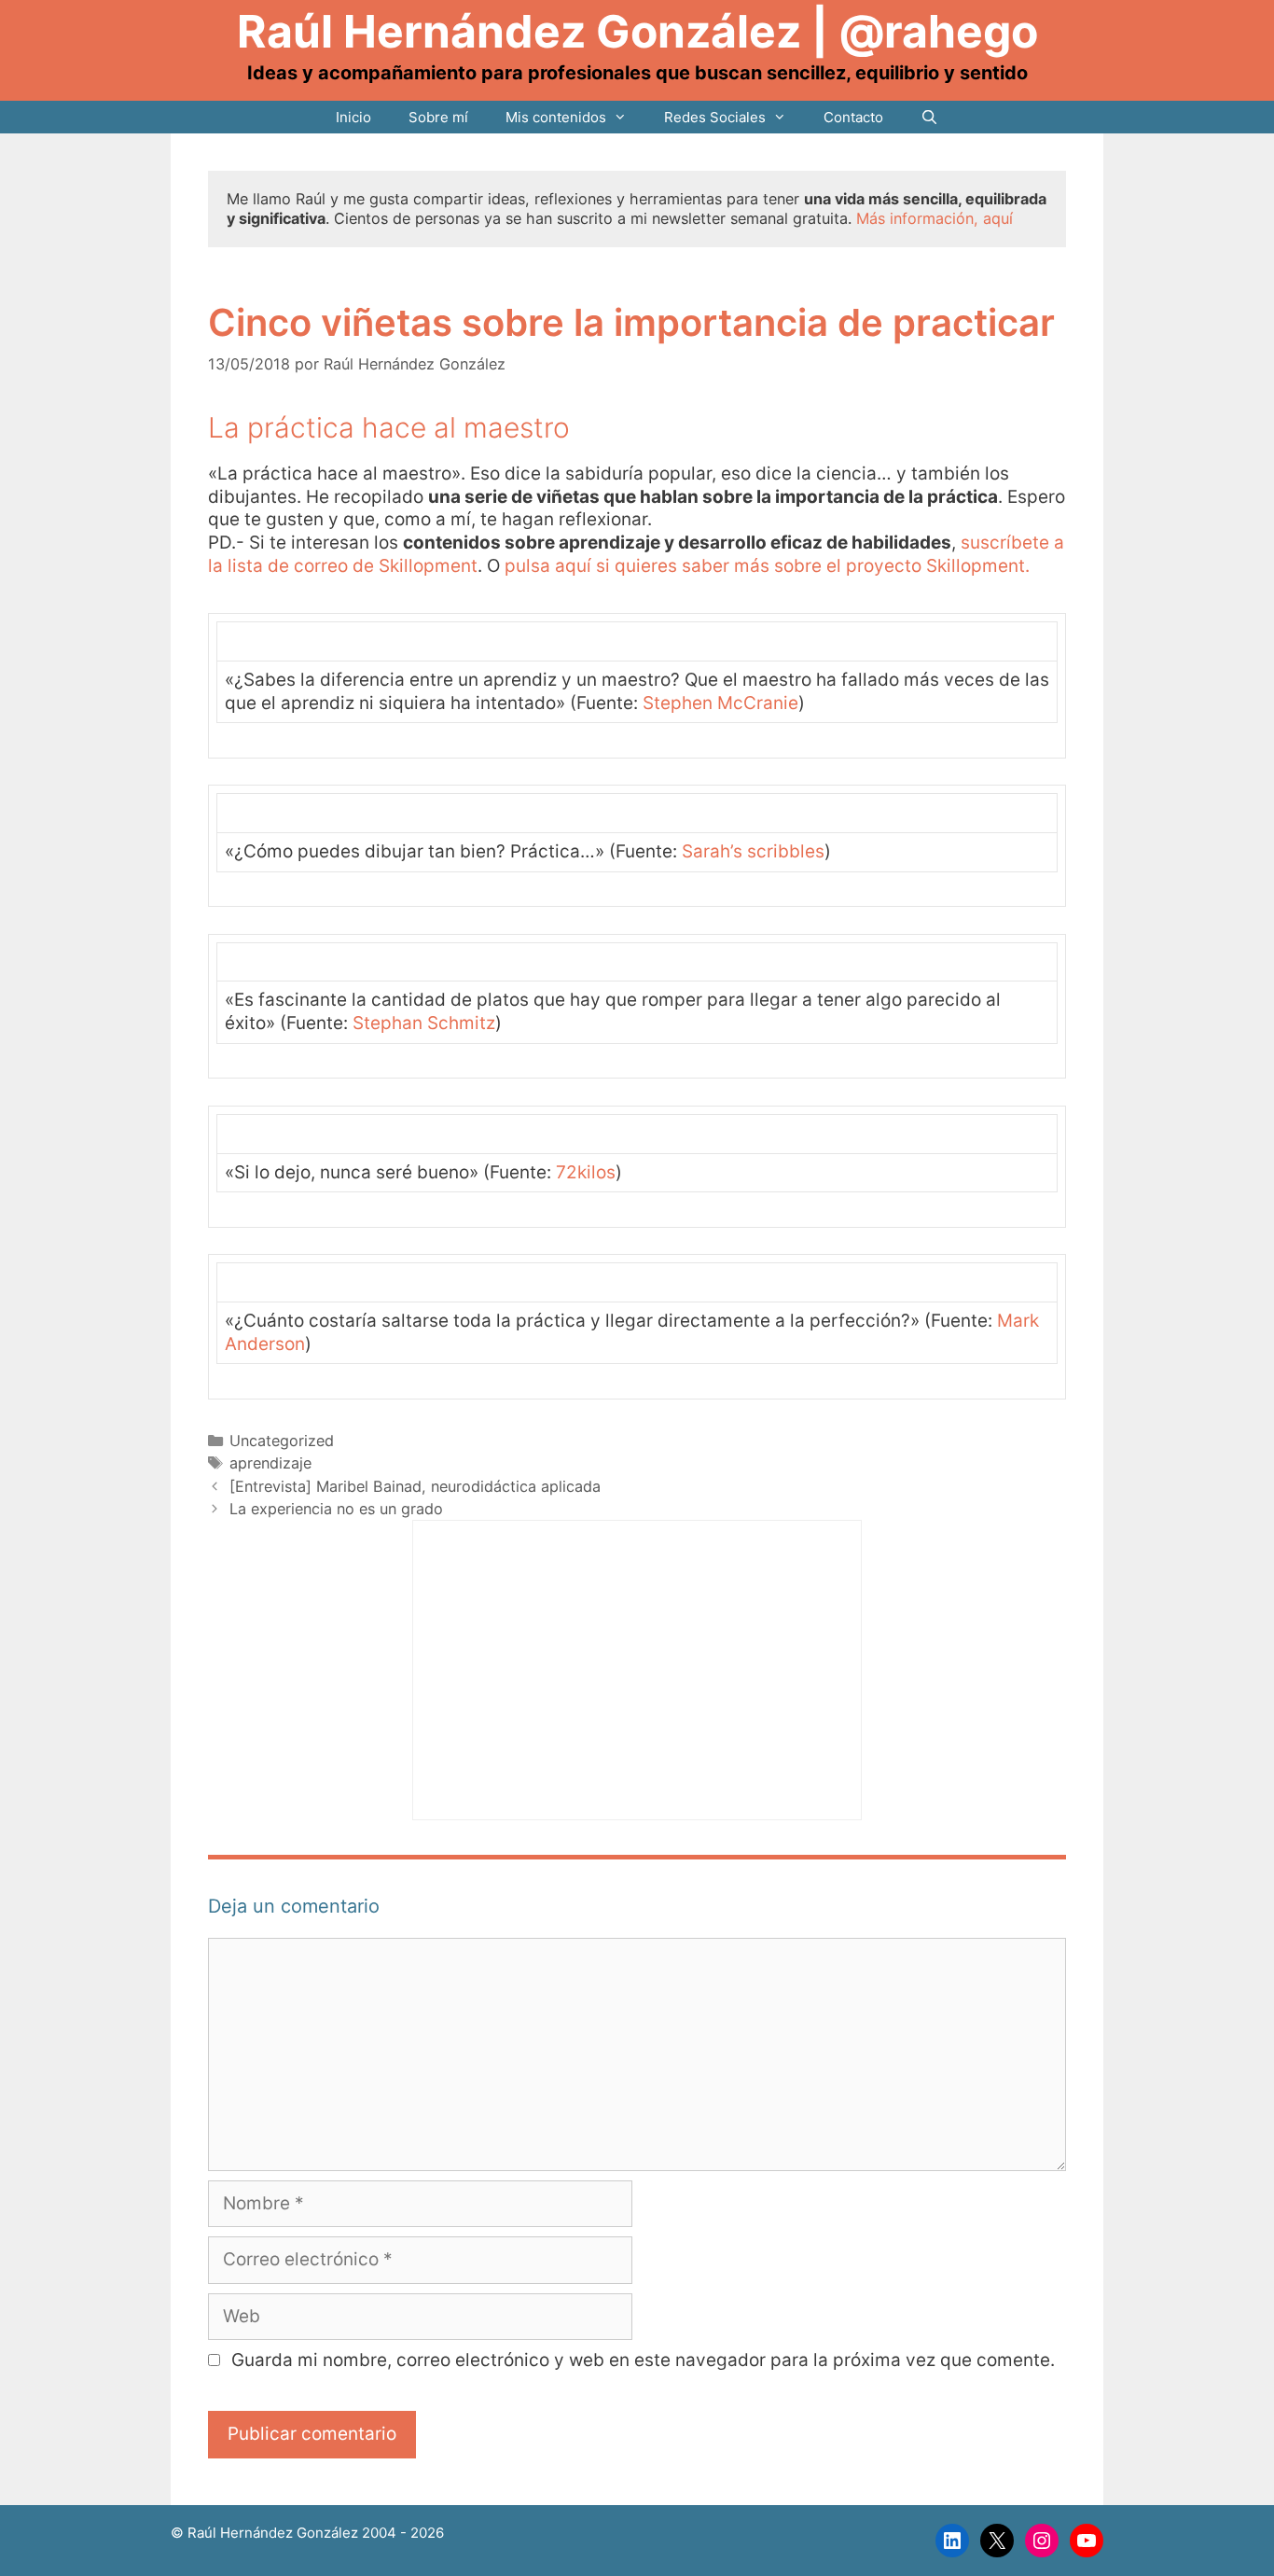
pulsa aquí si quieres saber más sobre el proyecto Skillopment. (767, 566)
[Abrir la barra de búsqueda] (929, 117)
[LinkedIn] (952, 2541)
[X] (997, 2541)
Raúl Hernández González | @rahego (637, 31)
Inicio (353, 117)
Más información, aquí (935, 218)
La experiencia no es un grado (336, 1509)
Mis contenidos (556, 117)
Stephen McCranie (720, 703)
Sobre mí (438, 117)
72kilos (586, 1172)
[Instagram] (1042, 2541)
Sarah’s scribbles (753, 851)
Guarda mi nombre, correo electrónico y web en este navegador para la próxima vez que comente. (643, 2360)
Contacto (853, 117)
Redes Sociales (715, 117)
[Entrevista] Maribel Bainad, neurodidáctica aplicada (415, 1486)
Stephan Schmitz (424, 1023)
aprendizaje (270, 1463)
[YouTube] (1087, 2541)
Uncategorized (282, 1441)
